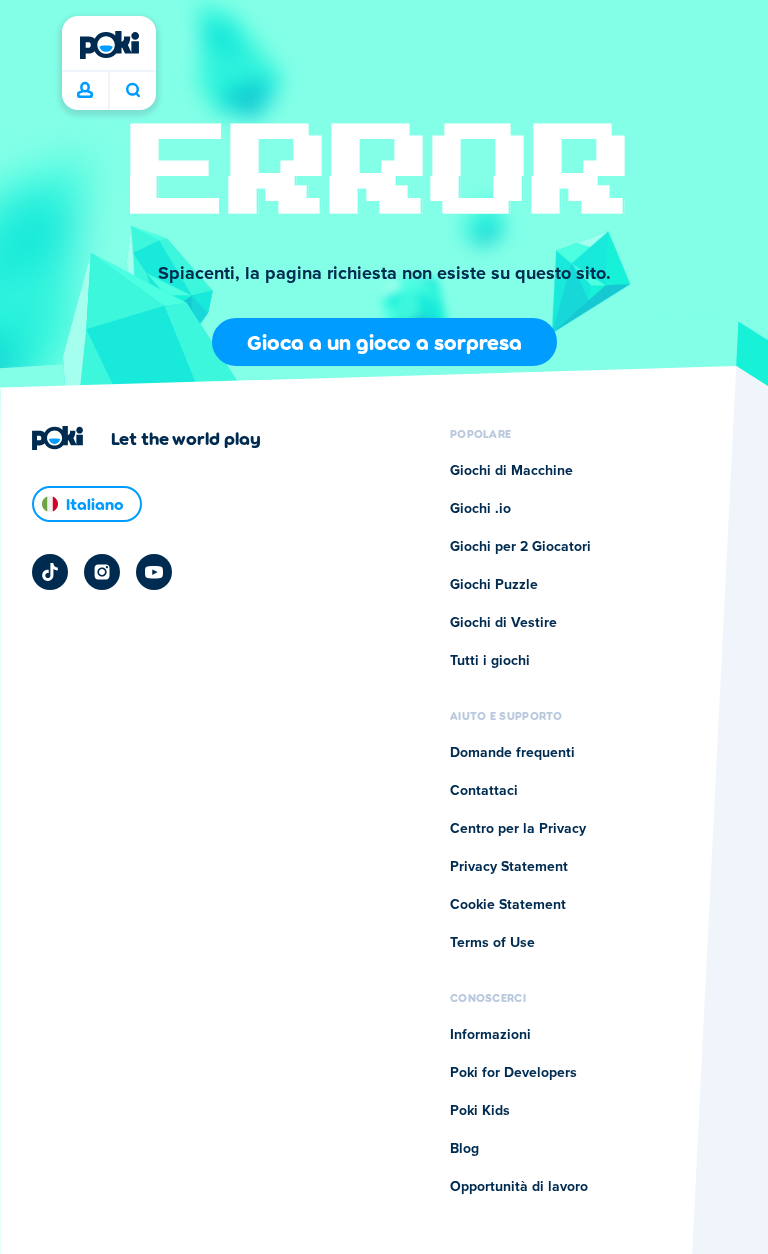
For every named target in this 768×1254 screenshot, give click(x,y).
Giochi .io (480, 509)
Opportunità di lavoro (519, 1187)
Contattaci (484, 791)
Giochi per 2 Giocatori (520, 547)
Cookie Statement (508, 905)
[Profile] (85, 91)
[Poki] (109, 45)
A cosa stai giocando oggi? (132, 91)
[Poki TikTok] (50, 572)
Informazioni (490, 1035)
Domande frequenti (512, 753)
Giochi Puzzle (494, 585)
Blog (464, 1149)
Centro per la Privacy (518, 829)
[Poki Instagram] (102, 572)
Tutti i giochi (490, 661)
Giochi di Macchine (511, 471)
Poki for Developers (513, 1073)
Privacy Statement (509, 867)
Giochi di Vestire (503, 623)
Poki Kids (480, 1111)
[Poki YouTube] (154, 572)
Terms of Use (492, 943)
